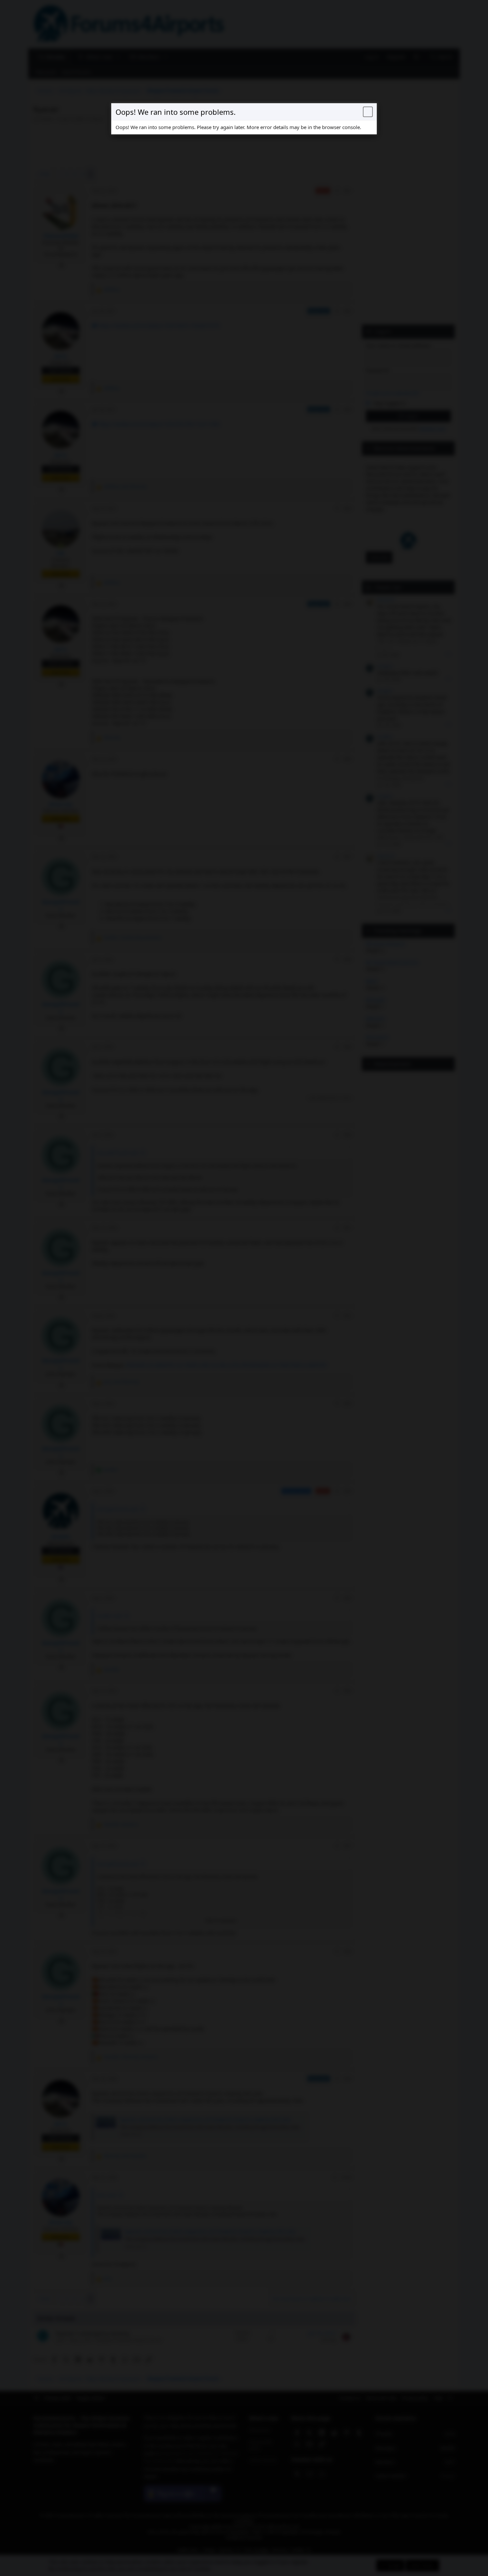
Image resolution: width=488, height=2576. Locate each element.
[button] (368, 112)
